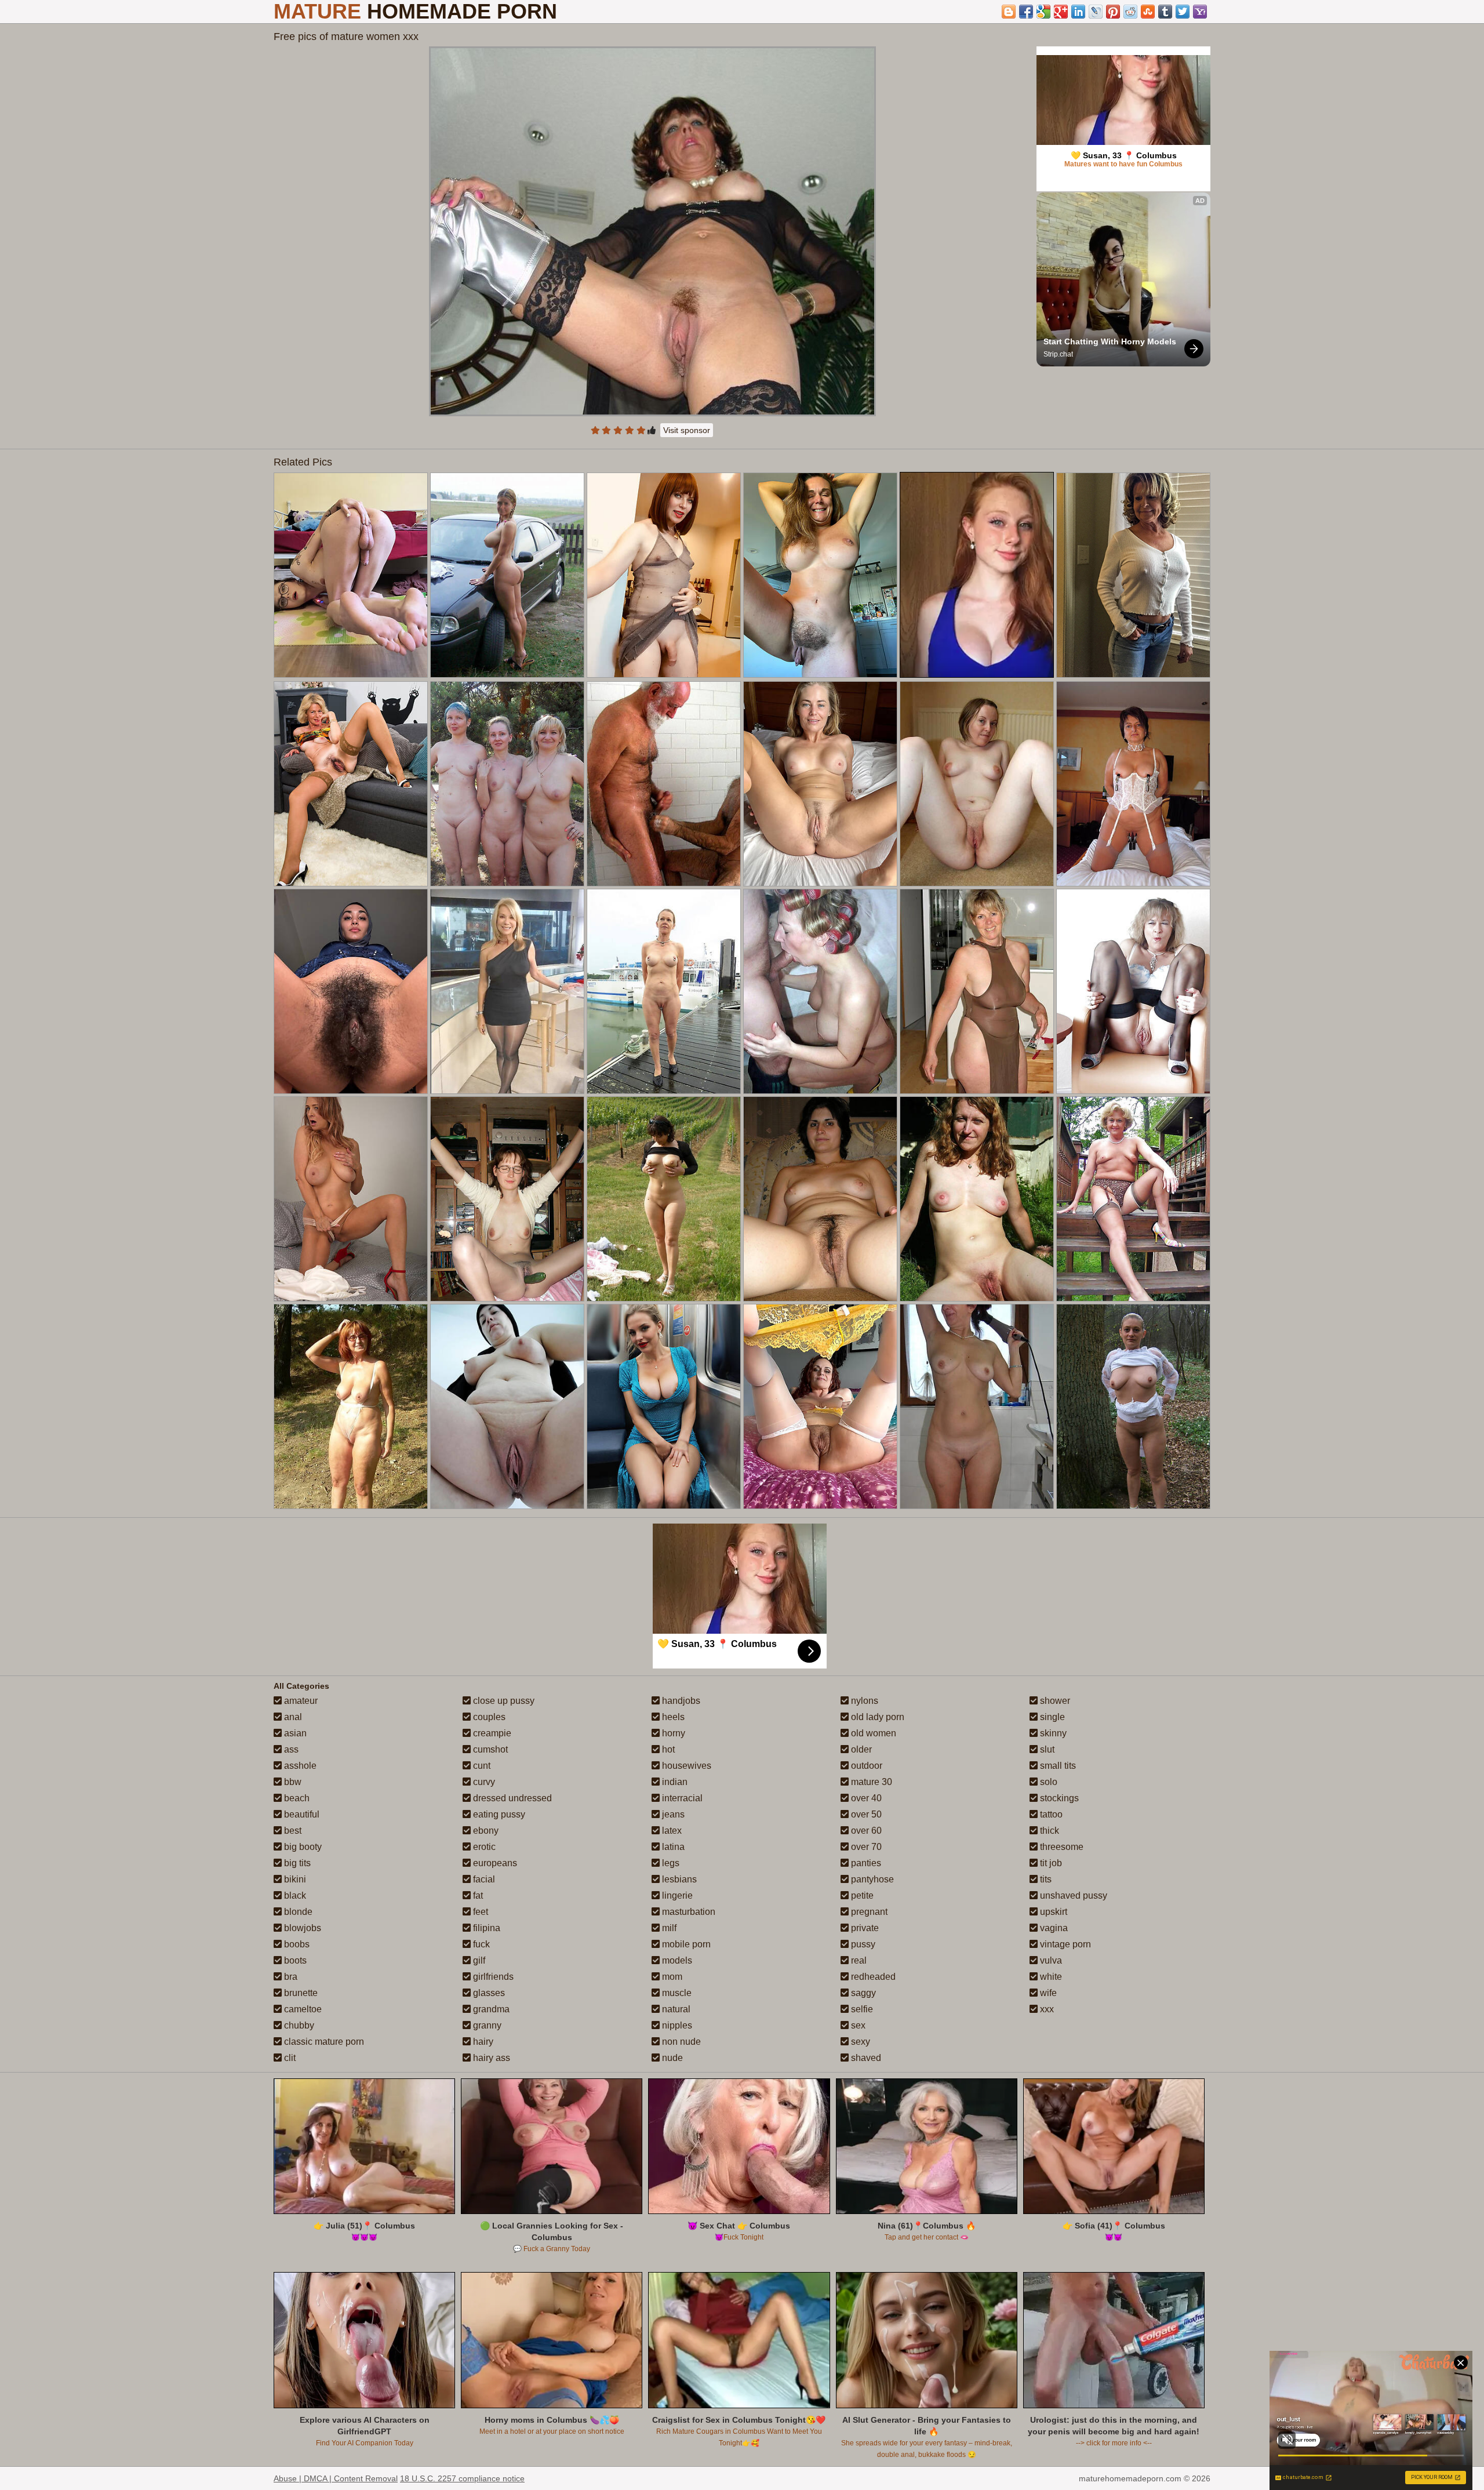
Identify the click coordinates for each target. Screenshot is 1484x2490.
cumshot (489, 1749)
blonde (297, 1912)
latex (671, 1831)
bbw (292, 1782)
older (860, 1749)
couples (488, 1717)
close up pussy (503, 1701)
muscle (676, 1993)
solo (1047, 1782)
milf (668, 1928)
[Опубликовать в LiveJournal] (1096, 12)
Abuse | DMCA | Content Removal (336, 2478)
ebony (485, 1831)
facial (483, 1879)
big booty (302, 1847)
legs (670, 1863)
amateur (300, 1701)
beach (296, 1798)
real (858, 1960)
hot (667, 1749)
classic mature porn (323, 2042)
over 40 (865, 1798)
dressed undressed (511, 1798)
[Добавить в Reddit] (1130, 12)
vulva (1050, 1960)
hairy (482, 2042)
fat (477, 1895)
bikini (294, 1879)
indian (674, 1782)
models (676, 1960)
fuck (480, 1944)
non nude (680, 2042)
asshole (299, 1766)
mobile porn (685, 1944)
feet (479, 1912)
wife (1047, 1993)
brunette (300, 1993)
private (864, 1928)
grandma (490, 2009)
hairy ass (490, 2058)
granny (486, 2025)
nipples (676, 2025)
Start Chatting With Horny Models (1110, 341)
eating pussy (498, 1814)
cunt (481, 1766)
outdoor (865, 1766)
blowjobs (301, 1928)
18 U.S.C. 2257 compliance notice (462, 2478)
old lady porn (876, 1717)
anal (292, 1717)
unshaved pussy (1072, 1895)
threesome (1061, 1847)
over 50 (865, 1814)
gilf (478, 1960)
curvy (483, 1782)
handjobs (680, 1701)
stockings (1058, 1798)
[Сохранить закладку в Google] (1043, 12)
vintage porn (1064, 1944)
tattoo (1050, 1814)
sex (857, 2025)
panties (865, 1863)
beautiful (301, 1814)
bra (290, 1977)
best (292, 1831)
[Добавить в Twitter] (1183, 12)
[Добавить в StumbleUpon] (1148, 12)
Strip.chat (1058, 354)
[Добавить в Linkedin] (1078, 12)
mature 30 (870, 1782)
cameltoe (302, 2009)
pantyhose (871, 1879)
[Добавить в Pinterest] (1113, 12)
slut (1046, 1749)
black (294, 1895)
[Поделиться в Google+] (1061, 12)
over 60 (865, 1831)
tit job (1050, 1863)
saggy (862, 1993)
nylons (863, 1701)
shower (1054, 1701)
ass (290, 1749)
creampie (491, 1733)
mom (671, 1977)
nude (671, 2058)
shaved (865, 2058)
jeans (672, 1814)
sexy (859, 2042)
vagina (1053, 1928)
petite (861, 1895)
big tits (296, 1863)
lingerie (676, 1895)
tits (1045, 1879)
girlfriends (492, 1977)
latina (672, 1847)
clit (289, 2058)
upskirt (1052, 1912)
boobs (296, 1944)
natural (675, 2009)
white (1050, 1977)
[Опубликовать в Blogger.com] (1009, 12)
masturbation (688, 1912)
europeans (494, 1863)
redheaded (872, 1977)
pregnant (868, 1912)
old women (872, 1733)
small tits (1057, 1766)
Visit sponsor (687, 430)
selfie (861, 2009)
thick (1048, 1831)
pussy (862, 1944)
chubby (298, 2025)
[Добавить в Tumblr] (1165, 12)
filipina (485, 1928)
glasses (488, 1993)
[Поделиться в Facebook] (1026, 12)
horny (672, 1733)
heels (672, 1717)
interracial (681, 1798)
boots (294, 1960)
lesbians (678, 1879)
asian (294, 1733)
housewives (685, 1766)
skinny (1052, 1733)
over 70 (865, 1847)
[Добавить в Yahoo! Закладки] (1200, 12)
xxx (1046, 2009)
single (1051, 1717)
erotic (483, 1847)
